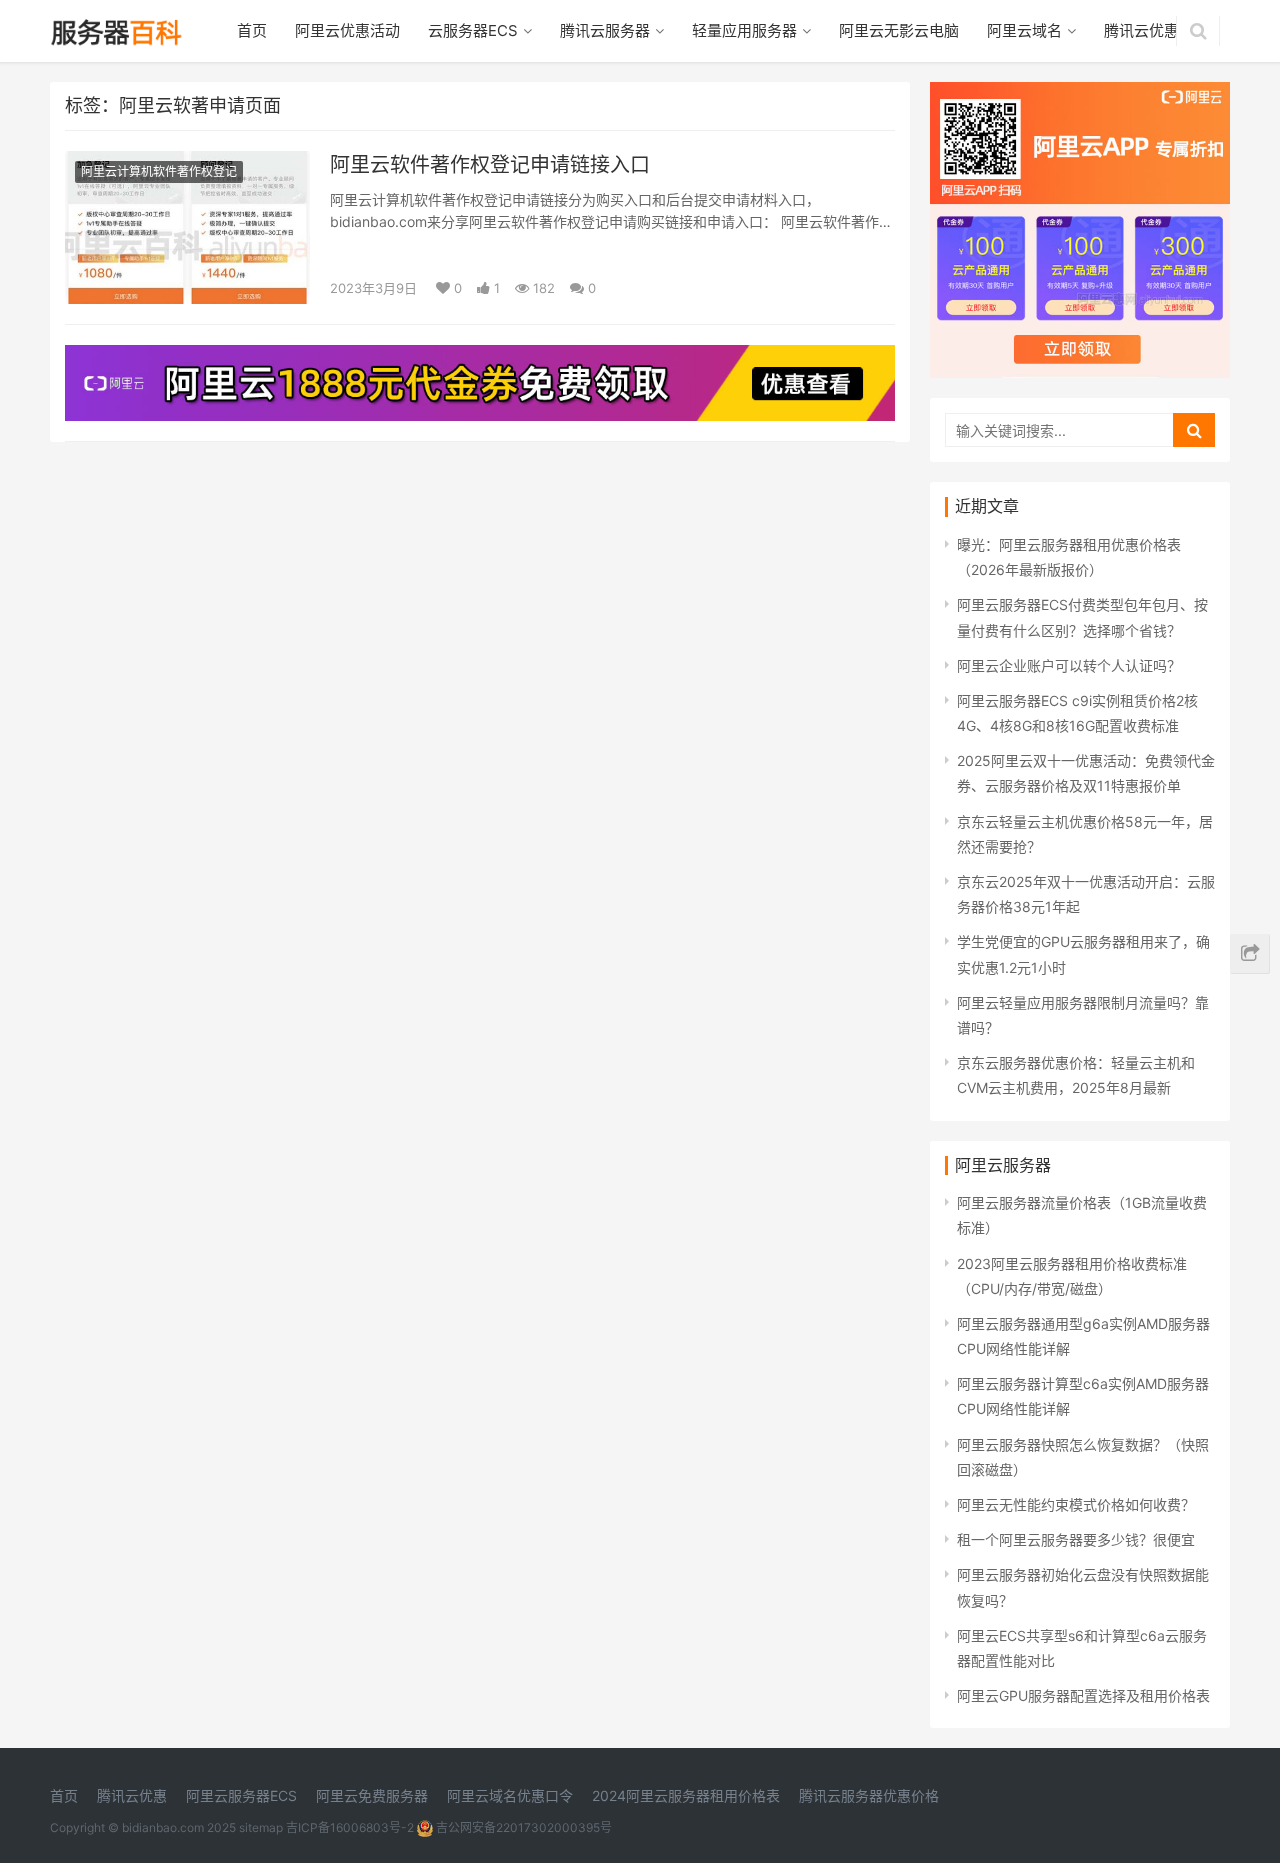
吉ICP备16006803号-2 (350, 1827)
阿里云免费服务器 (372, 1795)
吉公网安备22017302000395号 (522, 1827)
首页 (252, 30)
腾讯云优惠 (1141, 30)
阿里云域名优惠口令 (510, 1795)
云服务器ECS (473, 30)
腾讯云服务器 (605, 30)
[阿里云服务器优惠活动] (480, 357)
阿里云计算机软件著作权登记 (159, 171)
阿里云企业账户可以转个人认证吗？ (1069, 665)
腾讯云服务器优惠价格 (869, 1795)
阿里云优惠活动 (347, 30)
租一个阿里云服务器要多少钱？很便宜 (1076, 1539)
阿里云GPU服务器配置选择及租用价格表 (1083, 1695)
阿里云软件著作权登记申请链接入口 (490, 165)
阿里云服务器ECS (241, 1795)
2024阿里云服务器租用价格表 (686, 1795)
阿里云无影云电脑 (899, 30)
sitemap (261, 1827)
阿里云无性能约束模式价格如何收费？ (1076, 1504)
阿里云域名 (1024, 30)
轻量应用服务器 (744, 30)
